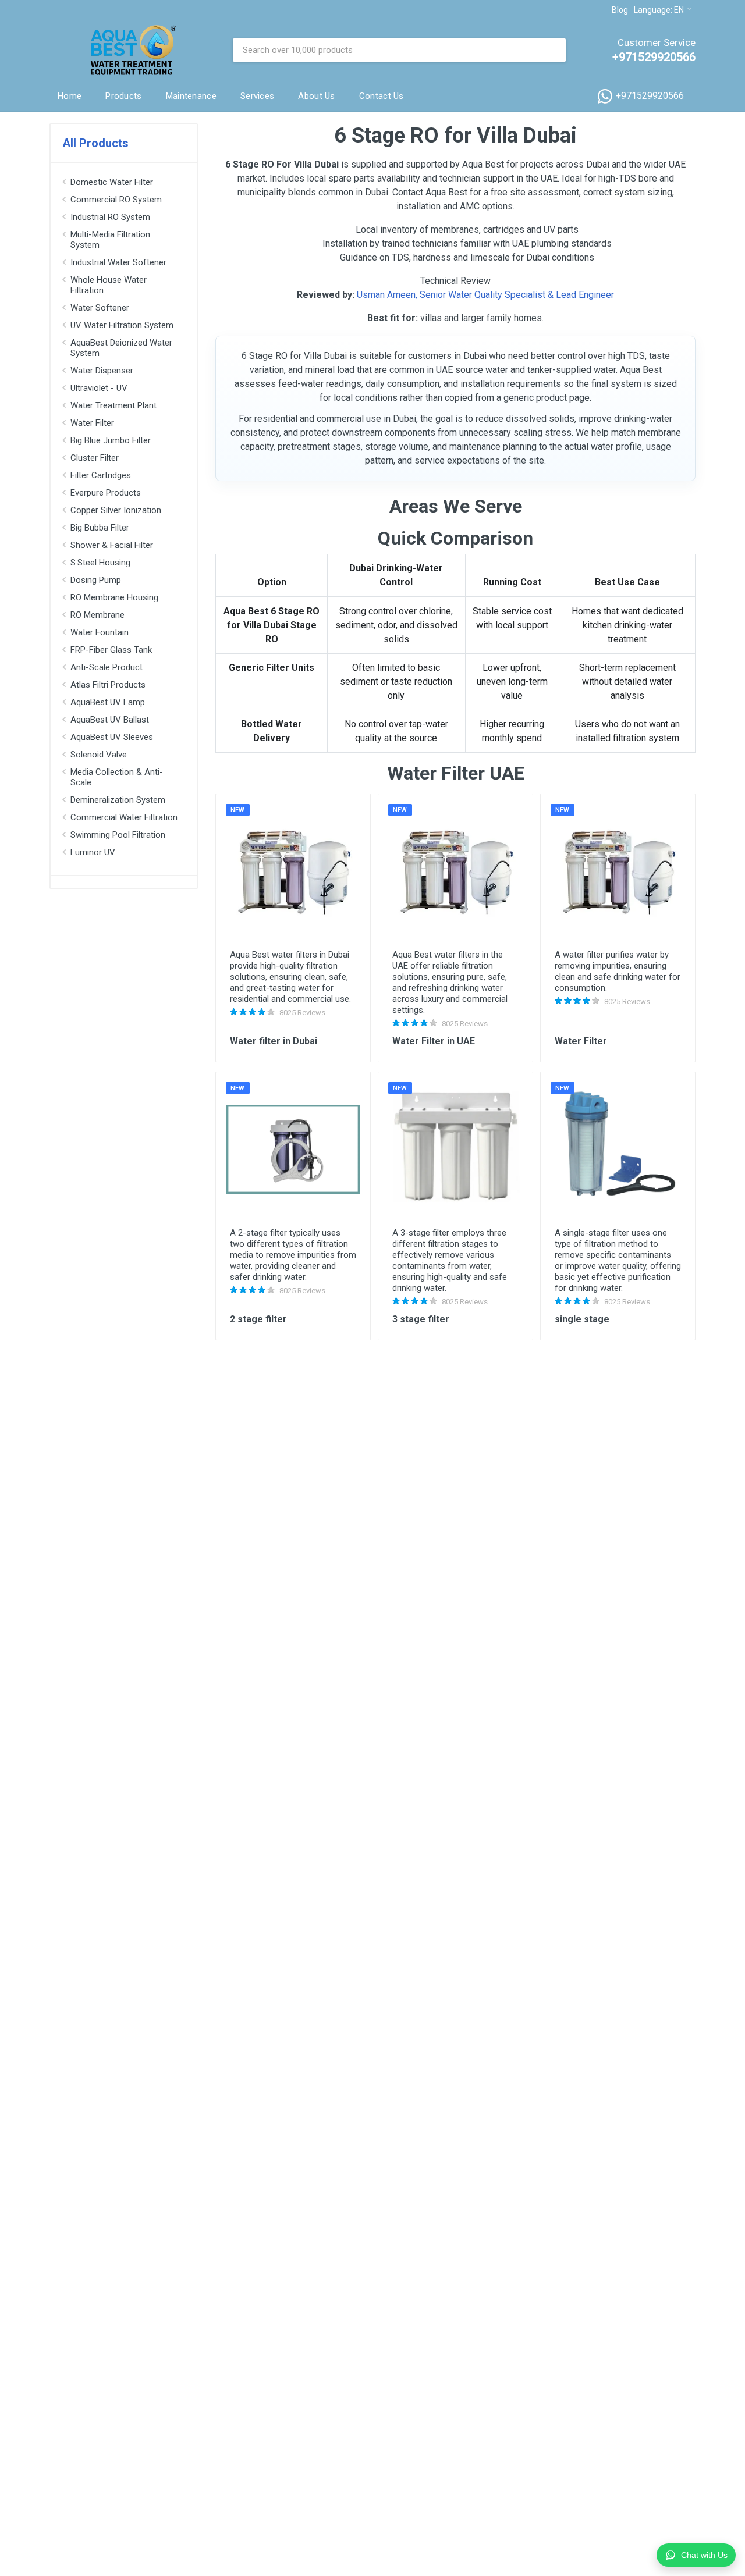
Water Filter (92, 423)
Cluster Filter (95, 458)
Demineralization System (118, 800)
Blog (620, 10)
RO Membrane (97, 615)
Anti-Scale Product (107, 667)
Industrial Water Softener (118, 262)
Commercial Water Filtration (124, 817)
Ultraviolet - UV (99, 388)
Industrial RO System (110, 217)
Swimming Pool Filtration (118, 835)
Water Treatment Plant (113, 405)
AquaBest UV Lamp (108, 702)
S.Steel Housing (100, 563)
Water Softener (100, 308)
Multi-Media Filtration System (110, 240)
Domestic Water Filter (112, 182)
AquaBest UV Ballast (110, 720)
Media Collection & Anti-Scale (117, 777)
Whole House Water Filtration (109, 285)
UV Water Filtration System (122, 325)
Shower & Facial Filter (112, 545)
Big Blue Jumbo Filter (111, 440)
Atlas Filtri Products (108, 685)
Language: (659, 10)
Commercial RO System (116, 200)
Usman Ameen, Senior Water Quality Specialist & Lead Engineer (485, 295)
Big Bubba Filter (100, 528)
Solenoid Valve (99, 755)
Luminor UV (93, 852)
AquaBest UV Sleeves (112, 737)
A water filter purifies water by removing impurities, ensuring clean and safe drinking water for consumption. (618, 971)
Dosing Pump (96, 580)
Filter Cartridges (101, 475)
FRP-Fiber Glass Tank (111, 650)
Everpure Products (106, 493)
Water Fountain (100, 632)
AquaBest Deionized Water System (121, 348)
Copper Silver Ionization (116, 510)
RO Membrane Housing (114, 597)
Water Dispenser (102, 371)
